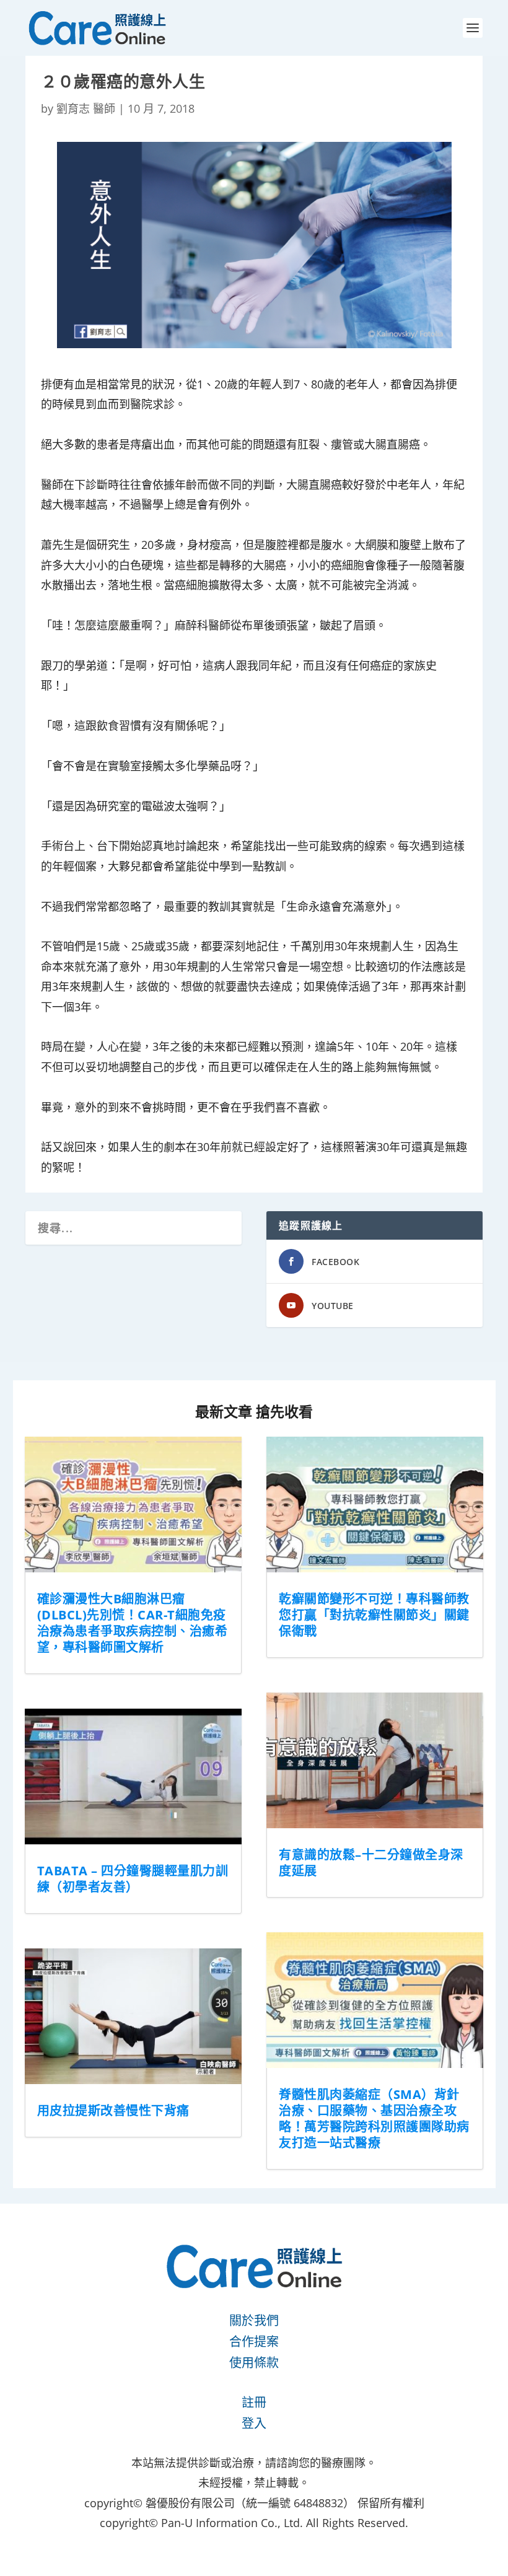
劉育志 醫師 (86, 108)
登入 (254, 2423)
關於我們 (254, 2320)
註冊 (254, 2402)
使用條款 (254, 2363)
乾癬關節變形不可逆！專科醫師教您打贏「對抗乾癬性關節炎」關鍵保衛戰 (374, 1615)
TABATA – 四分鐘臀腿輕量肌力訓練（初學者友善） (133, 1879)
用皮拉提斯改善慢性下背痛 (113, 2110)
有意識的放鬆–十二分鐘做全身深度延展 (371, 1863)
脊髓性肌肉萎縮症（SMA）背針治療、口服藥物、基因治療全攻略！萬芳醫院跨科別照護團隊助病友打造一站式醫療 (374, 2118)
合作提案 (254, 2342)
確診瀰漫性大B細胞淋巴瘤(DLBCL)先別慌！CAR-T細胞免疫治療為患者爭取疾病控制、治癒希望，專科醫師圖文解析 (133, 1623)
